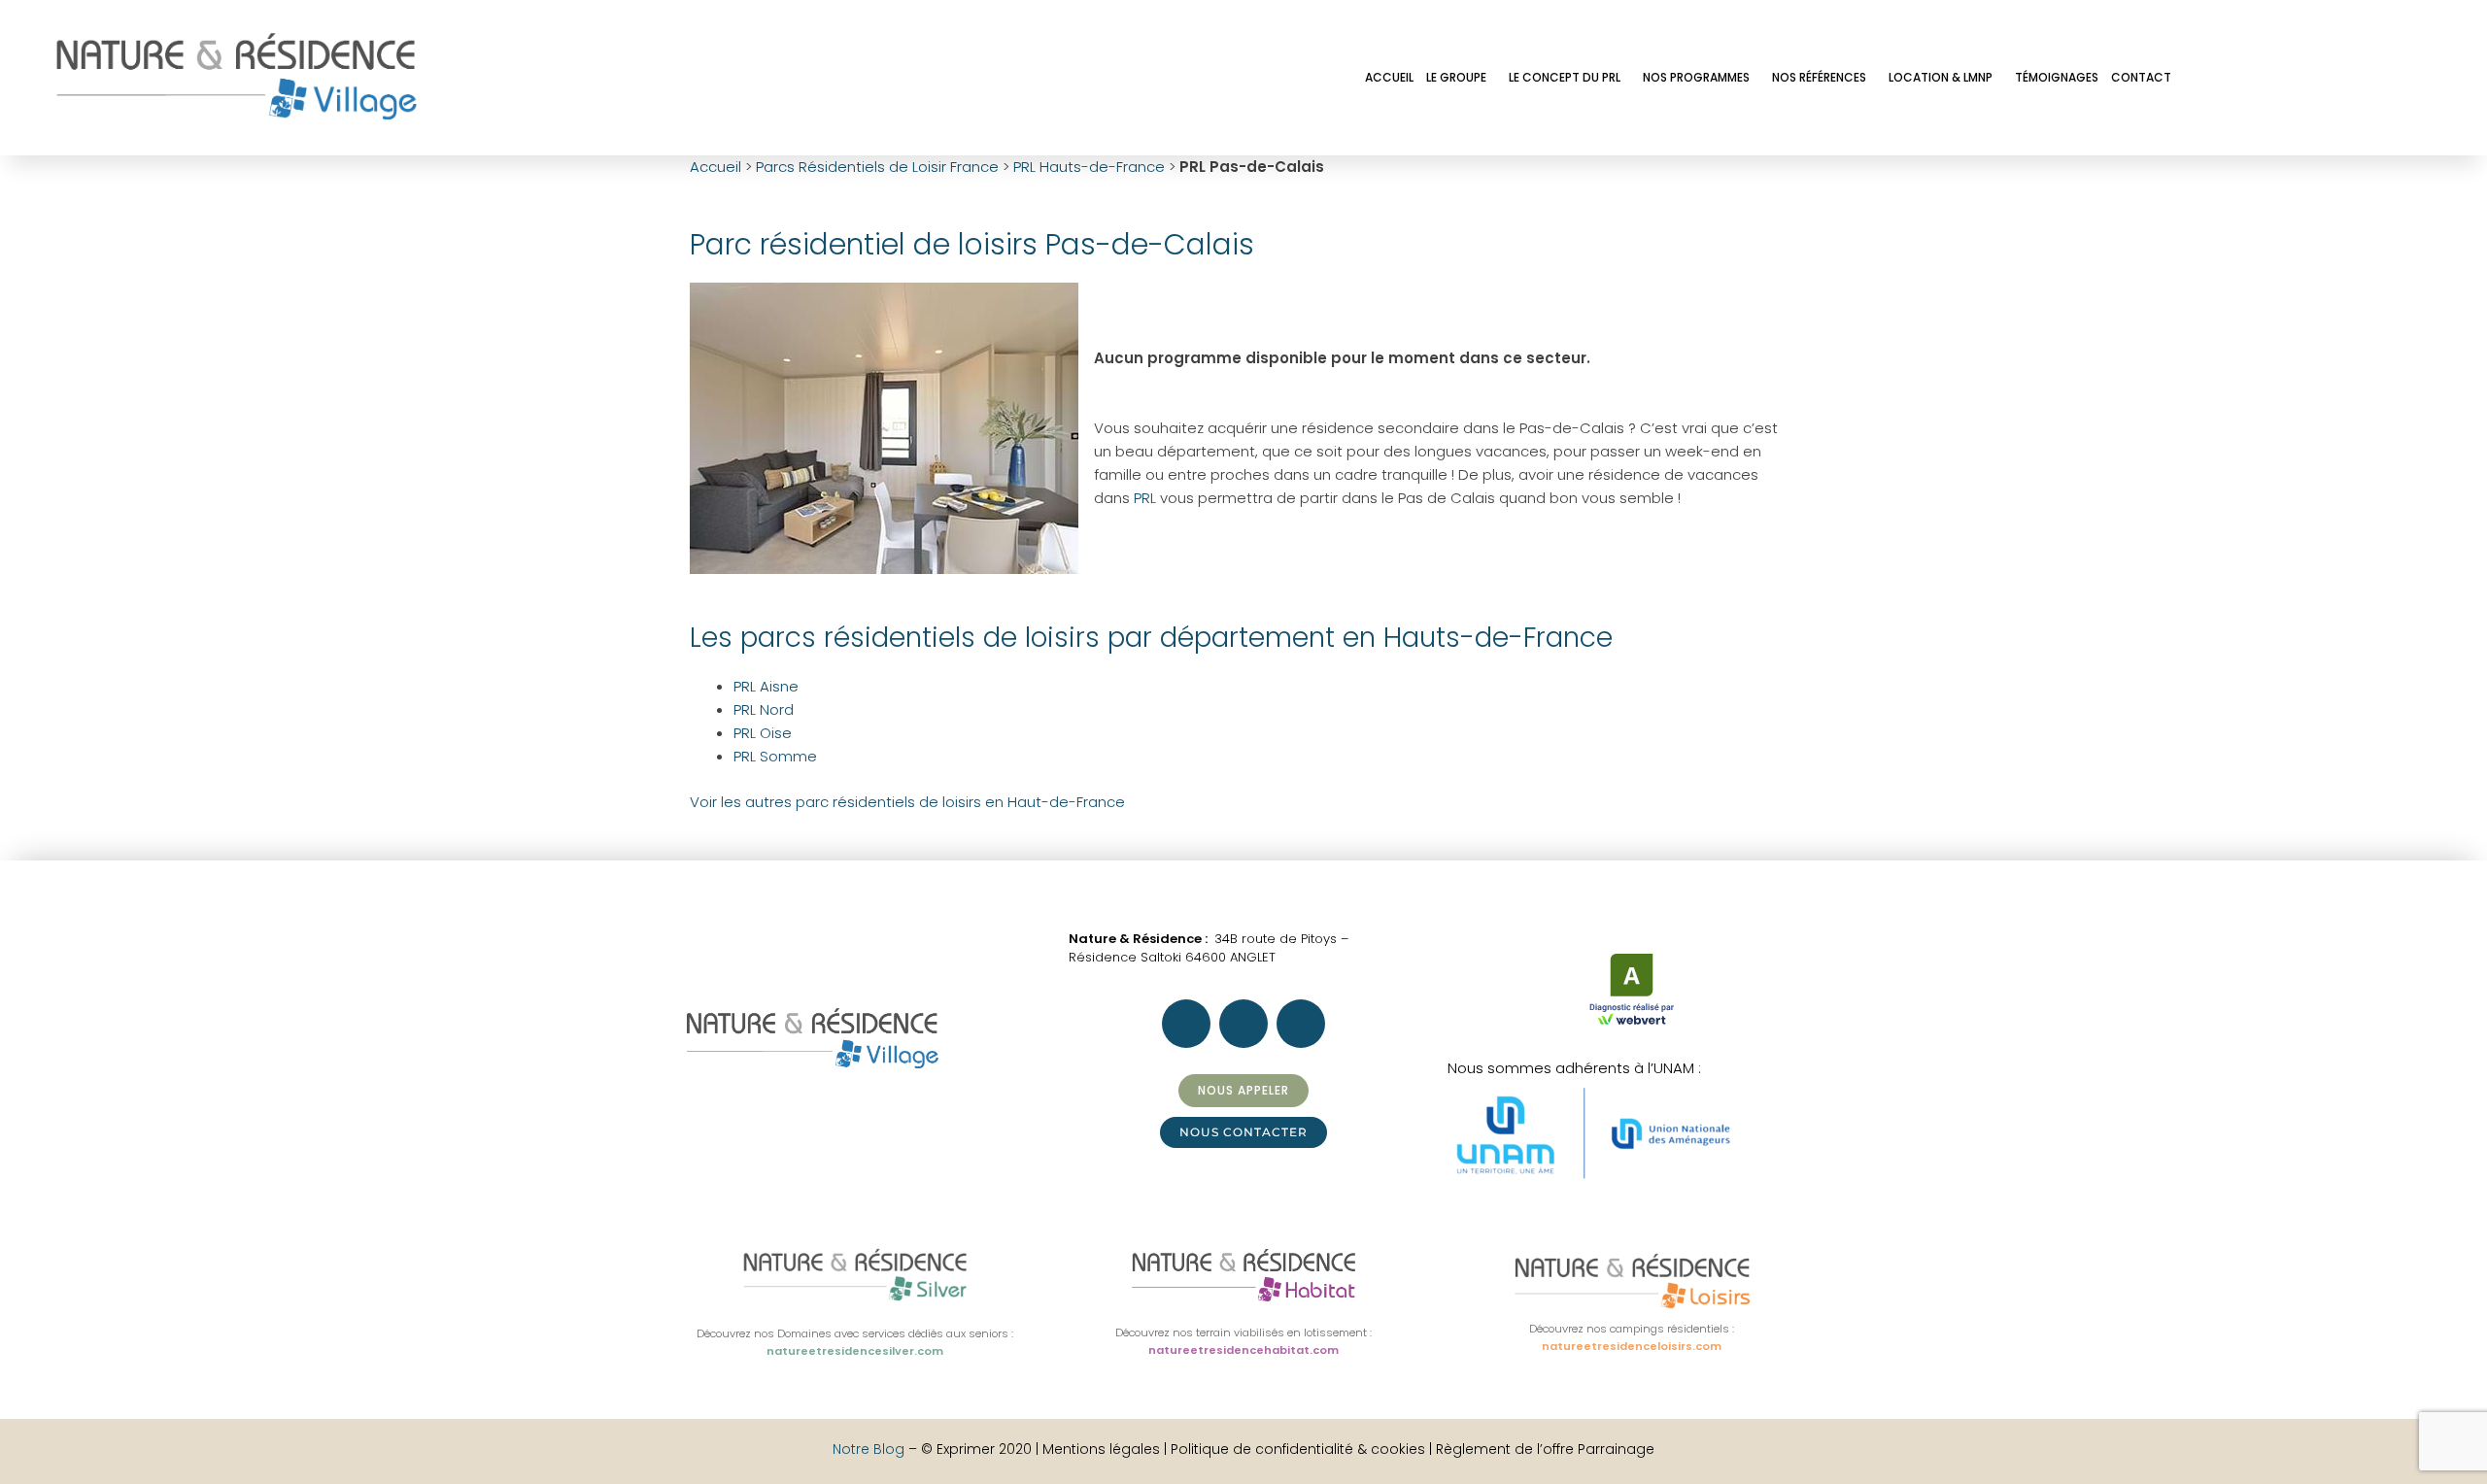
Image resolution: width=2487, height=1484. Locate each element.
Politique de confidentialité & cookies (1298, 1449)
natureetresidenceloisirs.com (1632, 1346)
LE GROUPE (1456, 77)
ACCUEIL (1389, 77)
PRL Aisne (766, 686)
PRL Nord (764, 709)
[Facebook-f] (2210, 76)
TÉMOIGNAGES (2057, 77)
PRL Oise (763, 733)
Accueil (715, 167)
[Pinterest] (2315, 76)
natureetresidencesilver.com (855, 1351)
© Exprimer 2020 (976, 1449)
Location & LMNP (1941, 77)
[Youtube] (2368, 76)
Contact (2141, 77)
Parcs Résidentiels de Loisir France (877, 167)
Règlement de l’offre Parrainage (1545, 1449)
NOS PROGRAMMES (1696, 77)
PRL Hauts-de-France (1089, 167)
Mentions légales (1103, 1449)
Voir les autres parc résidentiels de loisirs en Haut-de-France (907, 802)
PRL (1145, 498)
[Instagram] (2263, 76)
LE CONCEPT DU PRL (1565, 77)
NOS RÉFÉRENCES (1819, 77)
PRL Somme (775, 756)
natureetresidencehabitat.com (1243, 1350)
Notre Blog (869, 1449)
